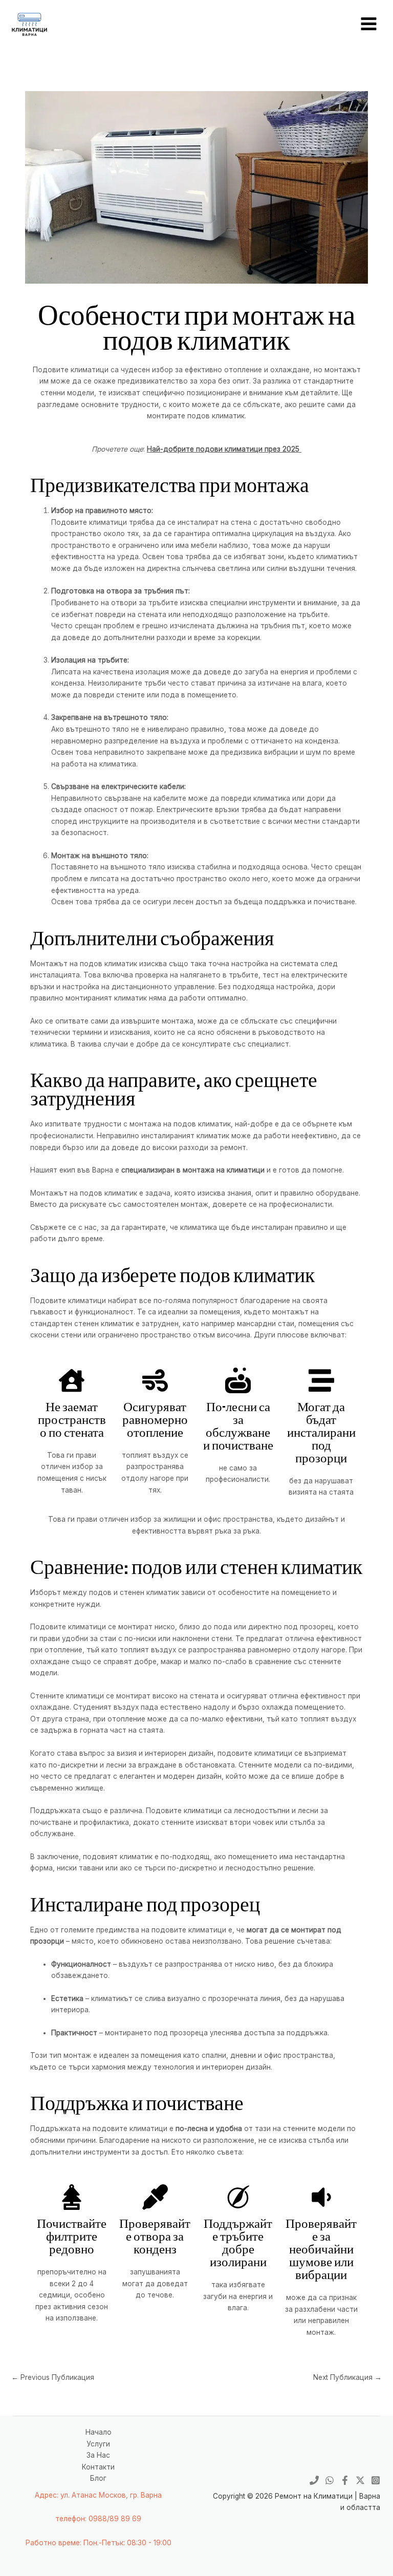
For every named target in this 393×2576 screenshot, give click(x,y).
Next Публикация (347, 2377)
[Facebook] (345, 2480)
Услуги (98, 2444)
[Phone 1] (314, 2480)
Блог (98, 2478)
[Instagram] (376, 2480)
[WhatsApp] (330, 2480)
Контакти (98, 2467)
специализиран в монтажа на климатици (193, 1170)
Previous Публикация (53, 2377)
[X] (360, 2480)
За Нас (98, 2455)
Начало (99, 2432)
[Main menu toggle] (369, 24)
